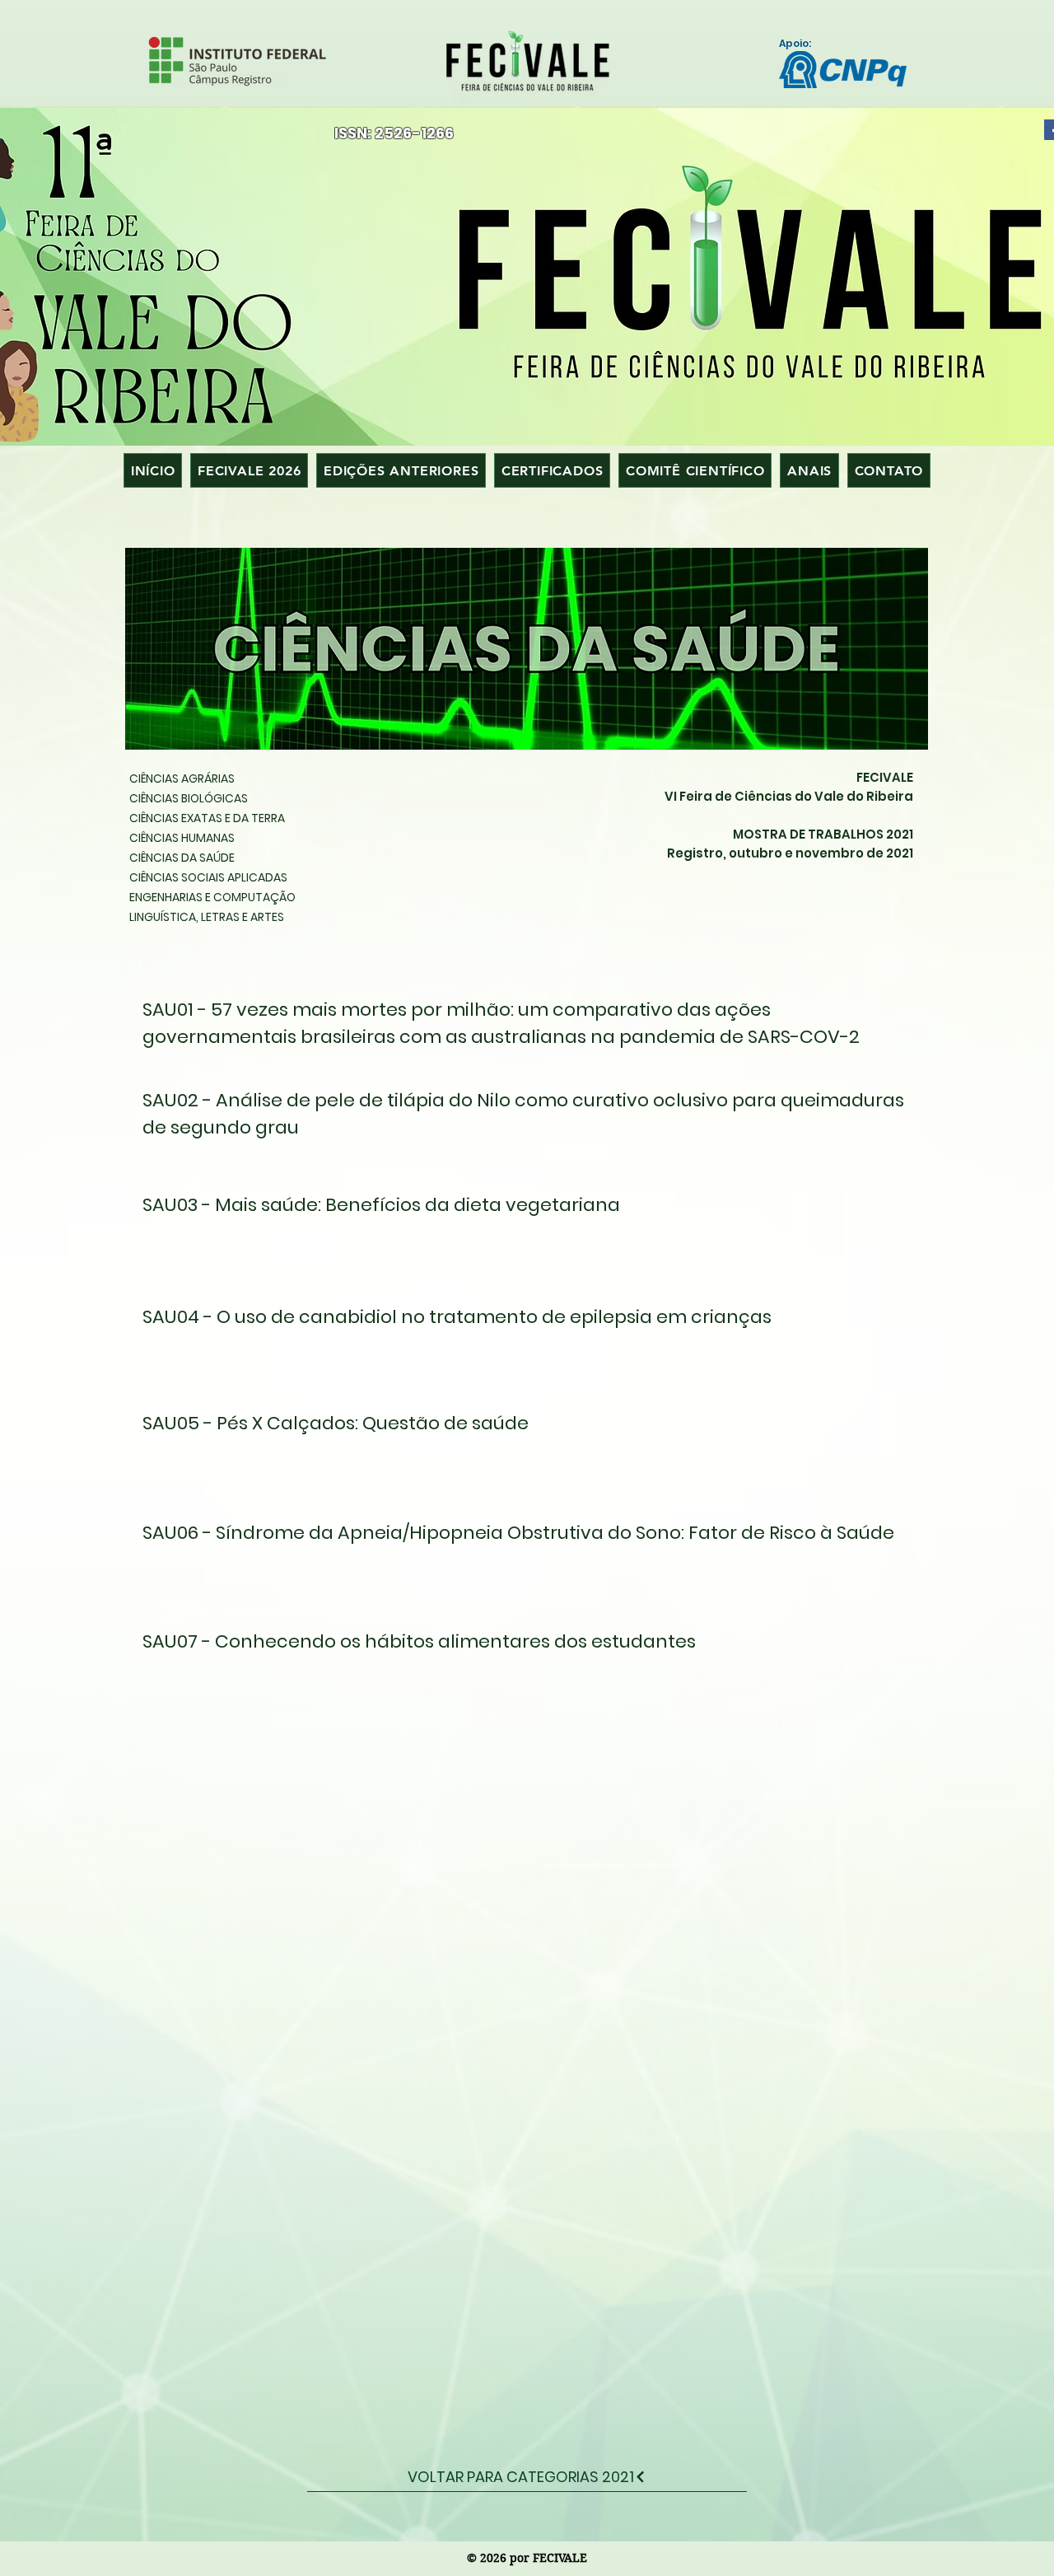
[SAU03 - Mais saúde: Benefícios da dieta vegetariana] (517, 1213)
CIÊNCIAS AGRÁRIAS (182, 778)
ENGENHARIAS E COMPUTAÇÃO (212, 897)
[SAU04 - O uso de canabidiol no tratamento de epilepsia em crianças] (517, 1323)
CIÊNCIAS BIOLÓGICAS (189, 798)
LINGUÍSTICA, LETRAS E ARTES (207, 917)
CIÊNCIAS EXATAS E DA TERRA (207, 818)
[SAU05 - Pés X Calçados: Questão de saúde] (517, 1433)
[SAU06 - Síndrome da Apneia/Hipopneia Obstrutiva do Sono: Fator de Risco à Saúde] (517, 1533)
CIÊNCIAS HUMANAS (182, 838)
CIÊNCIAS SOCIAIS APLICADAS (208, 877)
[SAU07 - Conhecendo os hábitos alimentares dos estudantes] (517, 1646)
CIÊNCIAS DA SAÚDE (182, 858)
